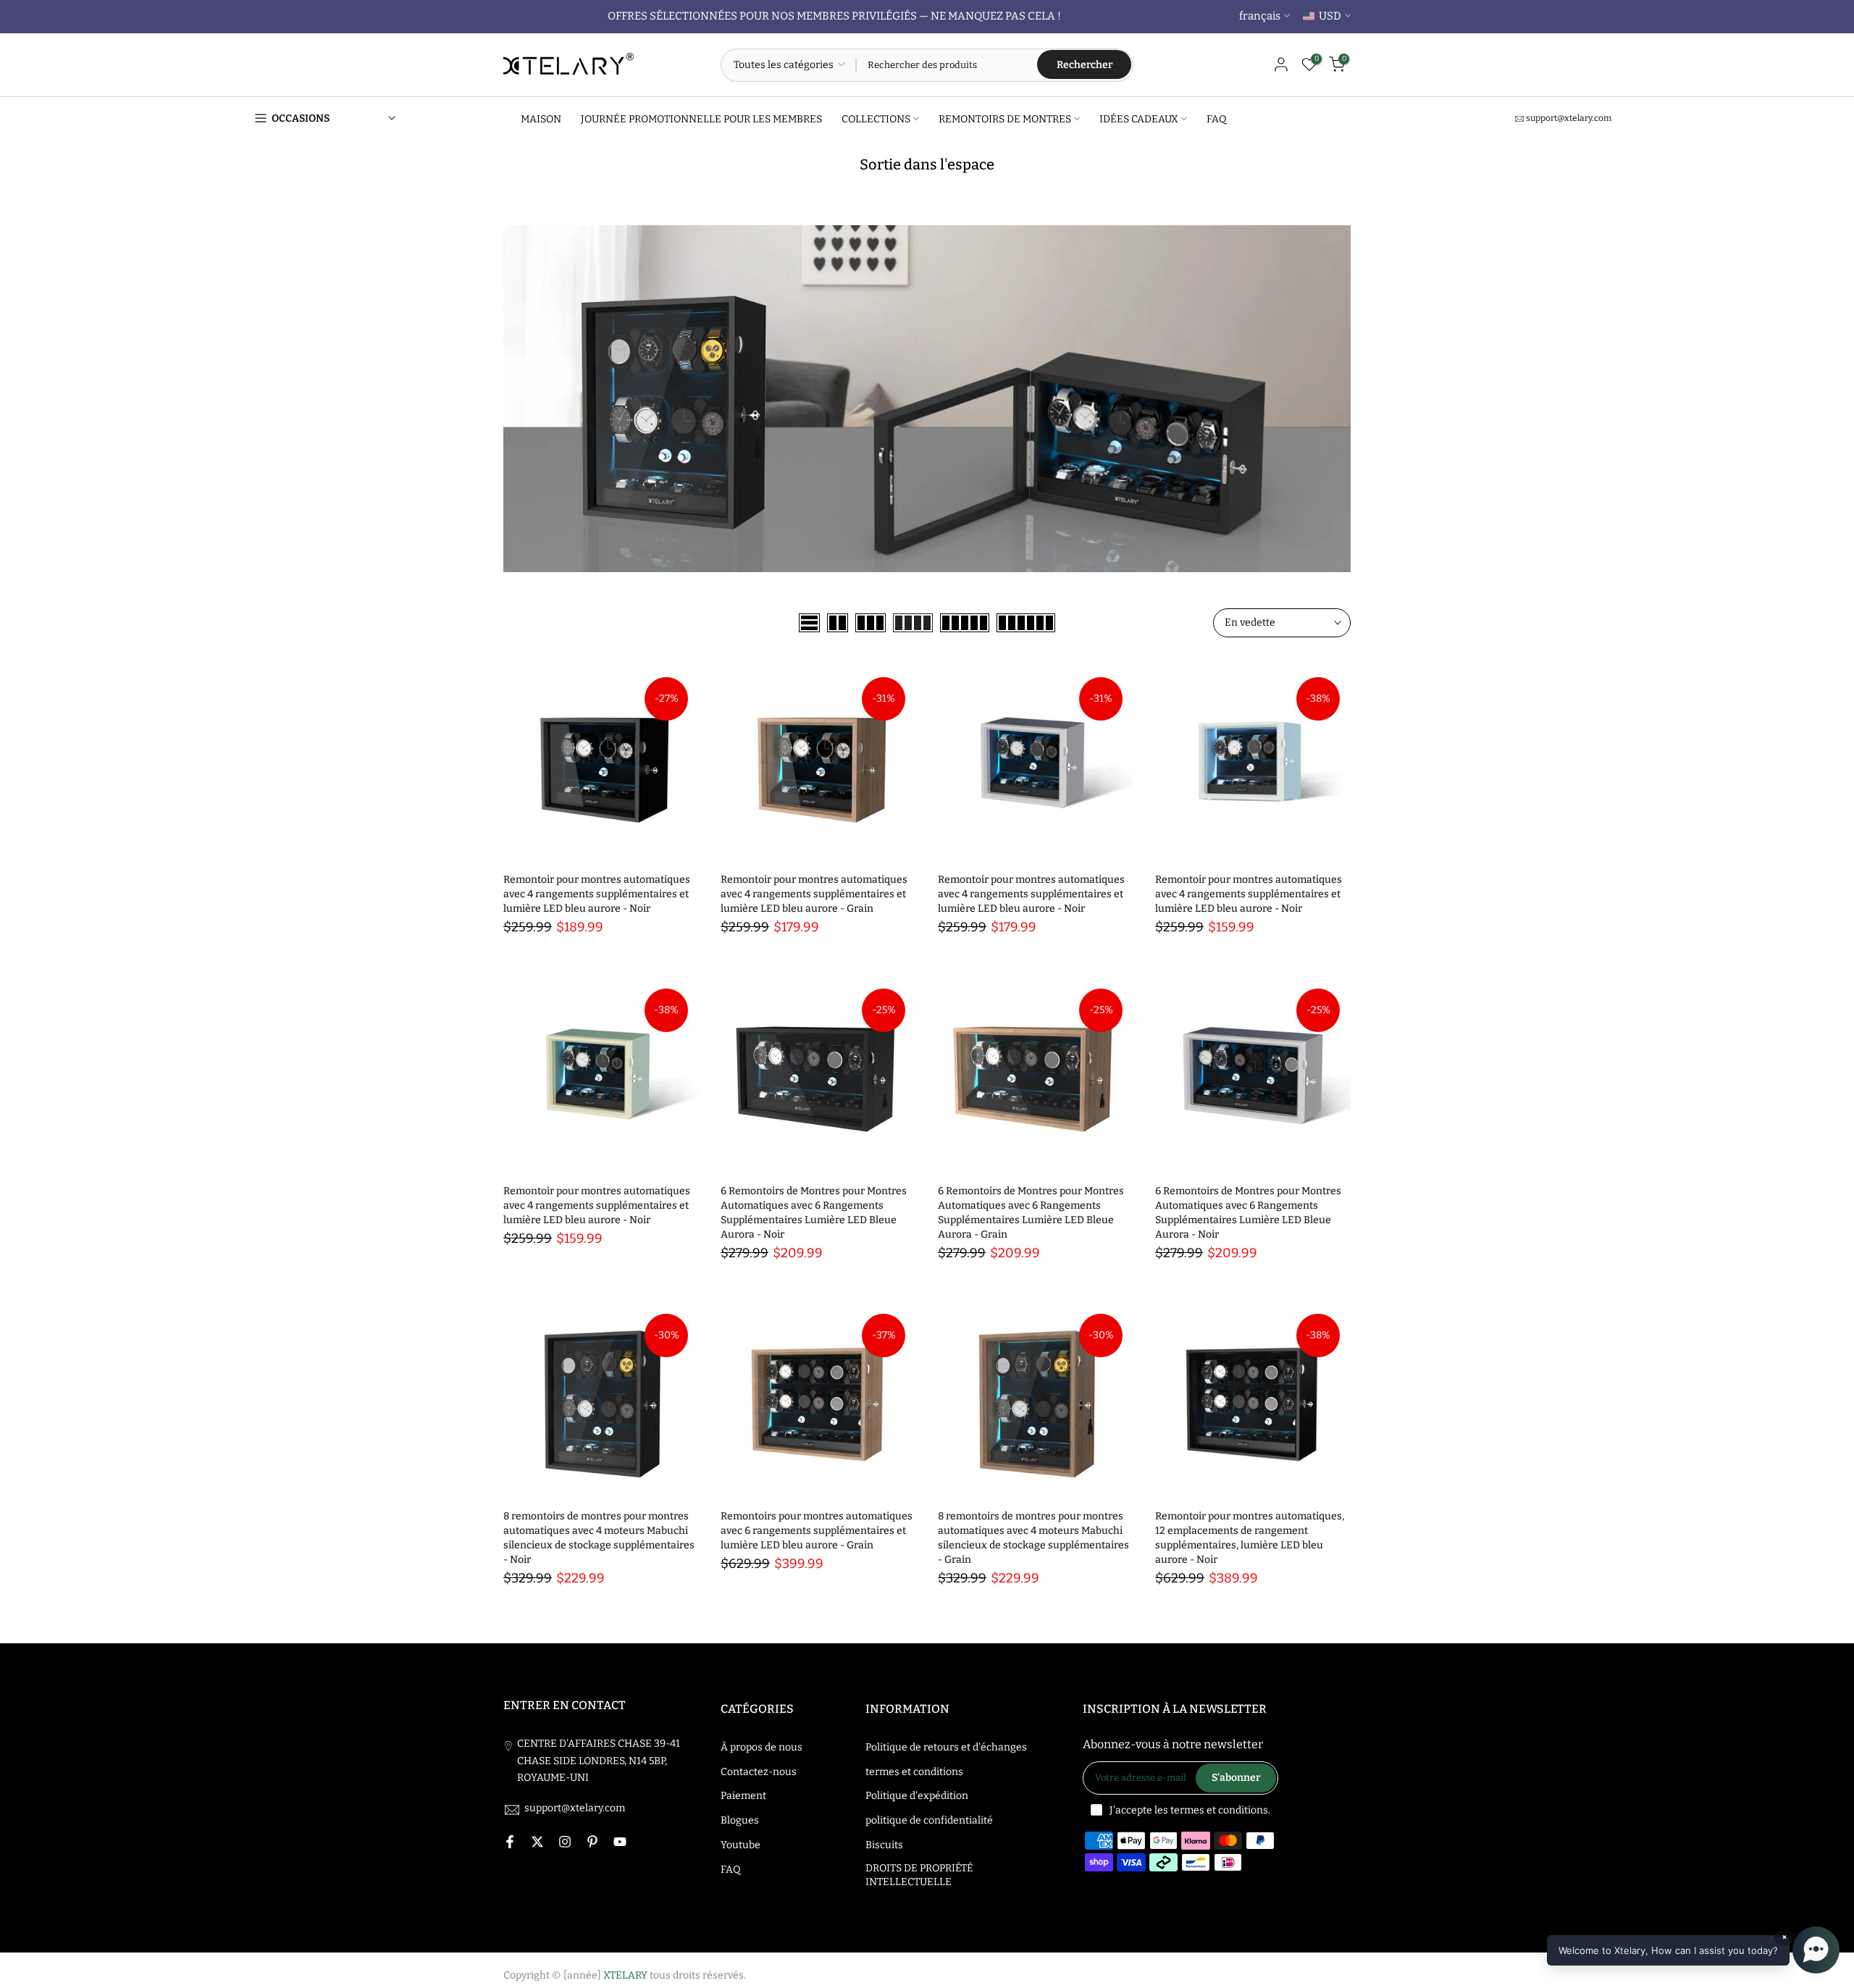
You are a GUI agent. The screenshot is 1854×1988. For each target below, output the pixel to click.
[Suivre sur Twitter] (537, 1842)
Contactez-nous (759, 1772)
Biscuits (884, 1845)
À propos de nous (762, 1747)
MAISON (541, 118)
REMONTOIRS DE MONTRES (1005, 118)
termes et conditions (914, 1772)
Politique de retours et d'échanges (946, 1747)
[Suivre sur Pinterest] (592, 1842)
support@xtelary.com (1569, 118)
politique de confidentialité (929, 1820)
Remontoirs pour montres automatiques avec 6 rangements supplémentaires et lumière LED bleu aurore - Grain (817, 1531)
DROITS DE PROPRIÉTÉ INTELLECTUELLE (919, 1875)
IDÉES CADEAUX (1139, 118)
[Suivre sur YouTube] (620, 1842)
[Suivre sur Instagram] (565, 1842)
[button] (1693, 1950)
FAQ (1217, 118)
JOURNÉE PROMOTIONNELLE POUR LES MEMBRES (701, 118)
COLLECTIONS (876, 118)
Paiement (743, 1796)
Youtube (741, 1845)
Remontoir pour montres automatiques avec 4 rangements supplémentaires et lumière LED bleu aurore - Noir (597, 894)
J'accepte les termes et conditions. (1190, 1810)
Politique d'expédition (917, 1796)
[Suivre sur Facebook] (510, 1842)
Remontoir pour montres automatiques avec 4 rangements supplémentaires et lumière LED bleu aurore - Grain (814, 894)
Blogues (740, 1820)
